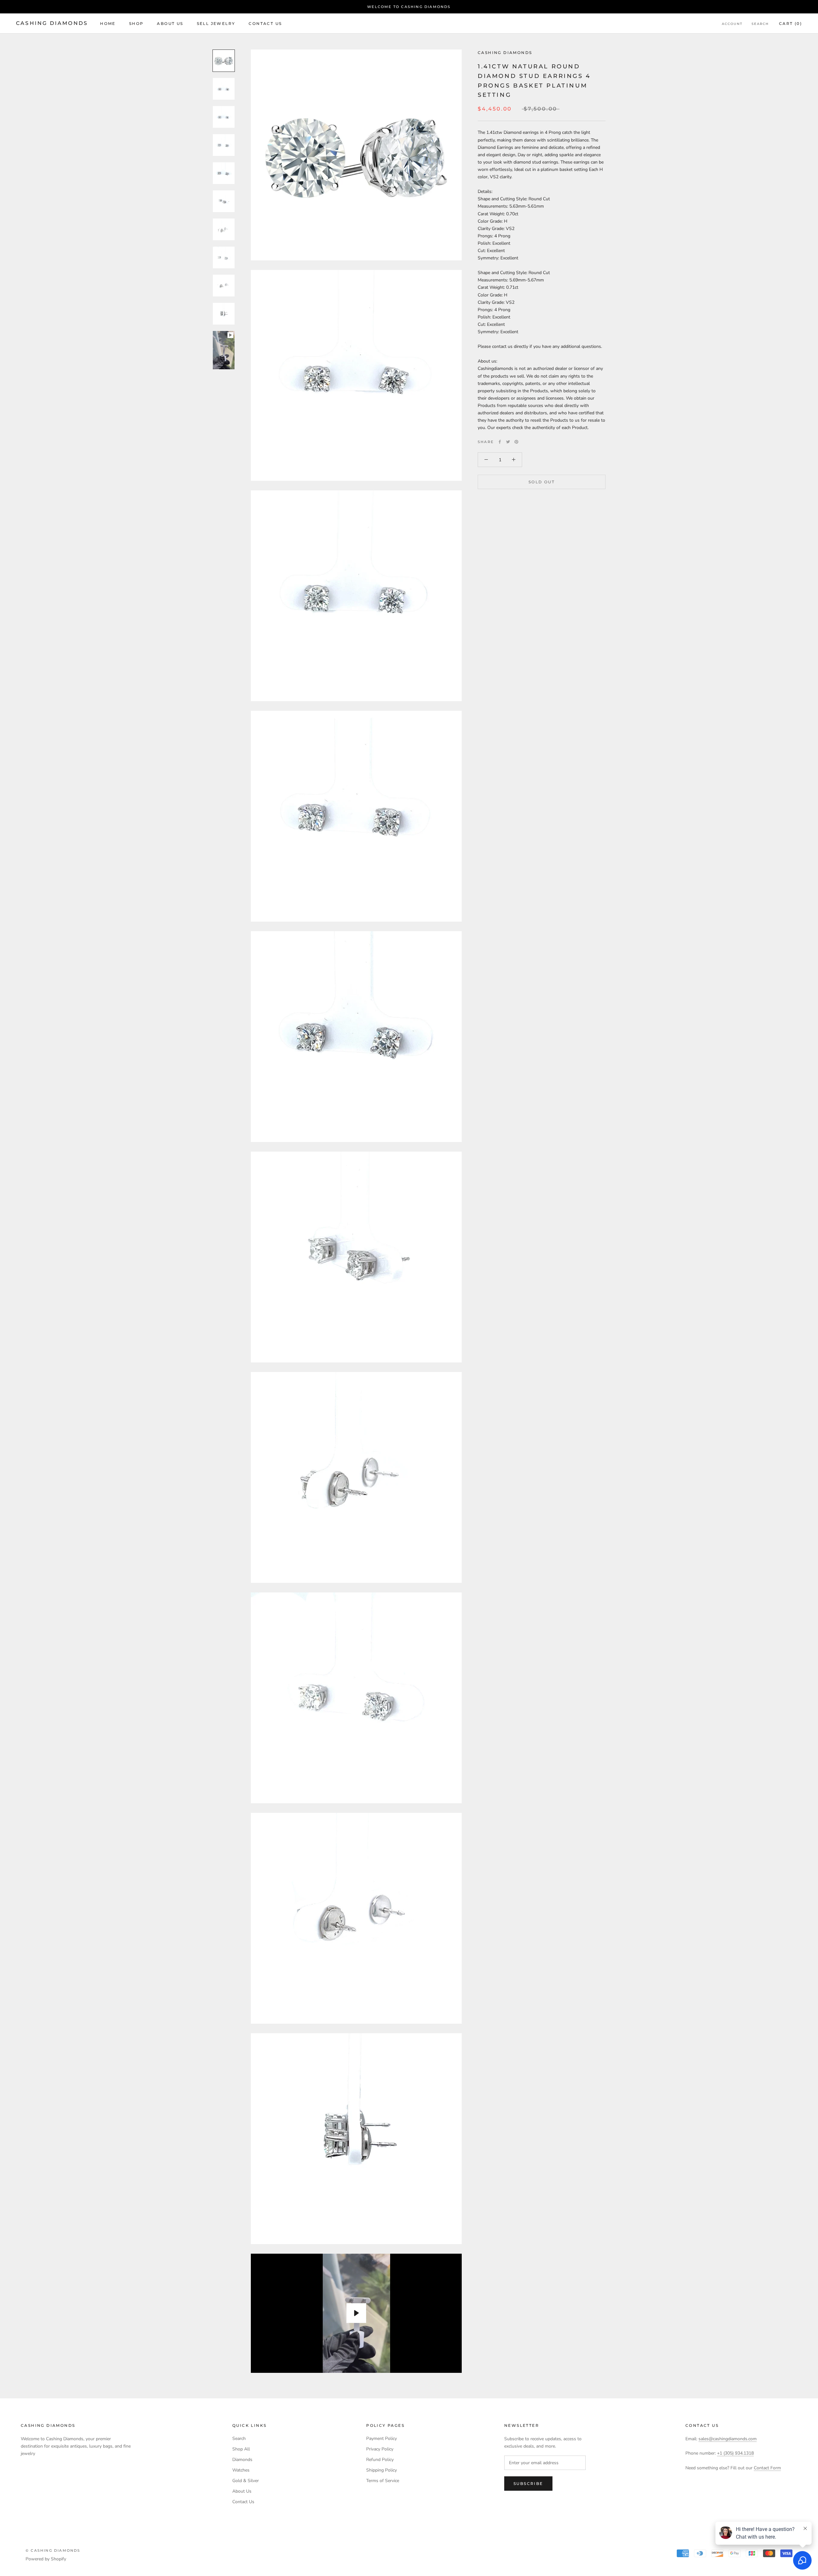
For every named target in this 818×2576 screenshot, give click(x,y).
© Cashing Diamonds (53, 2550)
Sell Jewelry (216, 23)
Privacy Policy (380, 2449)
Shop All (241, 2449)
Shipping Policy (382, 2470)
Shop (136, 23)
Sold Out (542, 482)
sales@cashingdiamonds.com (728, 2439)
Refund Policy (380, 2460)
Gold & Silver (246, 2481)
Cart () (791, 23)
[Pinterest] (516, 442)
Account (732, 24)
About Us (170, 23)
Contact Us (265, 23)
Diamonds (242, 2460)
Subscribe (528, 2484)
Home (108, 23)
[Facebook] (500, 442)
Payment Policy (382, 2438)
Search (760, 24)
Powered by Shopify (46, 2559)
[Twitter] (508, 442)
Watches (241, 2470)
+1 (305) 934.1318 (735, 2453)
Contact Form (767, 2468)
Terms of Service (383, 2481)
